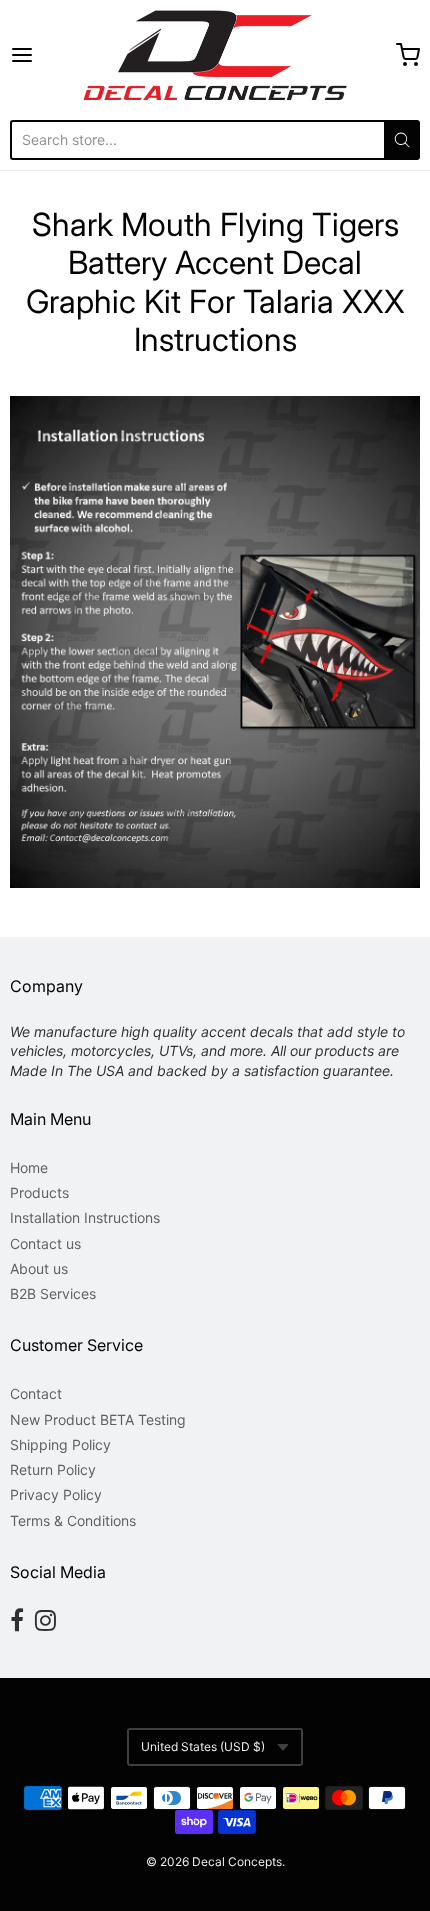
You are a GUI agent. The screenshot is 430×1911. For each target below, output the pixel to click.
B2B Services (53, 1293)
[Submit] (402, 140)
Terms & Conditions (73, 1520)
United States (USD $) (203, 1746)
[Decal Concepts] (214, 55)
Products (39, 1192)
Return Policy (53, 1469)
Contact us (45, 1243)
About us (39, 1268)
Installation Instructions (85, 1217)
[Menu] (46, 55)
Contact (36, 1393)
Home (29, 1167)
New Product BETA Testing (98, 1419)
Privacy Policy (56, 1494)
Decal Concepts (237, 1861)
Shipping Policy (60, 1444)
